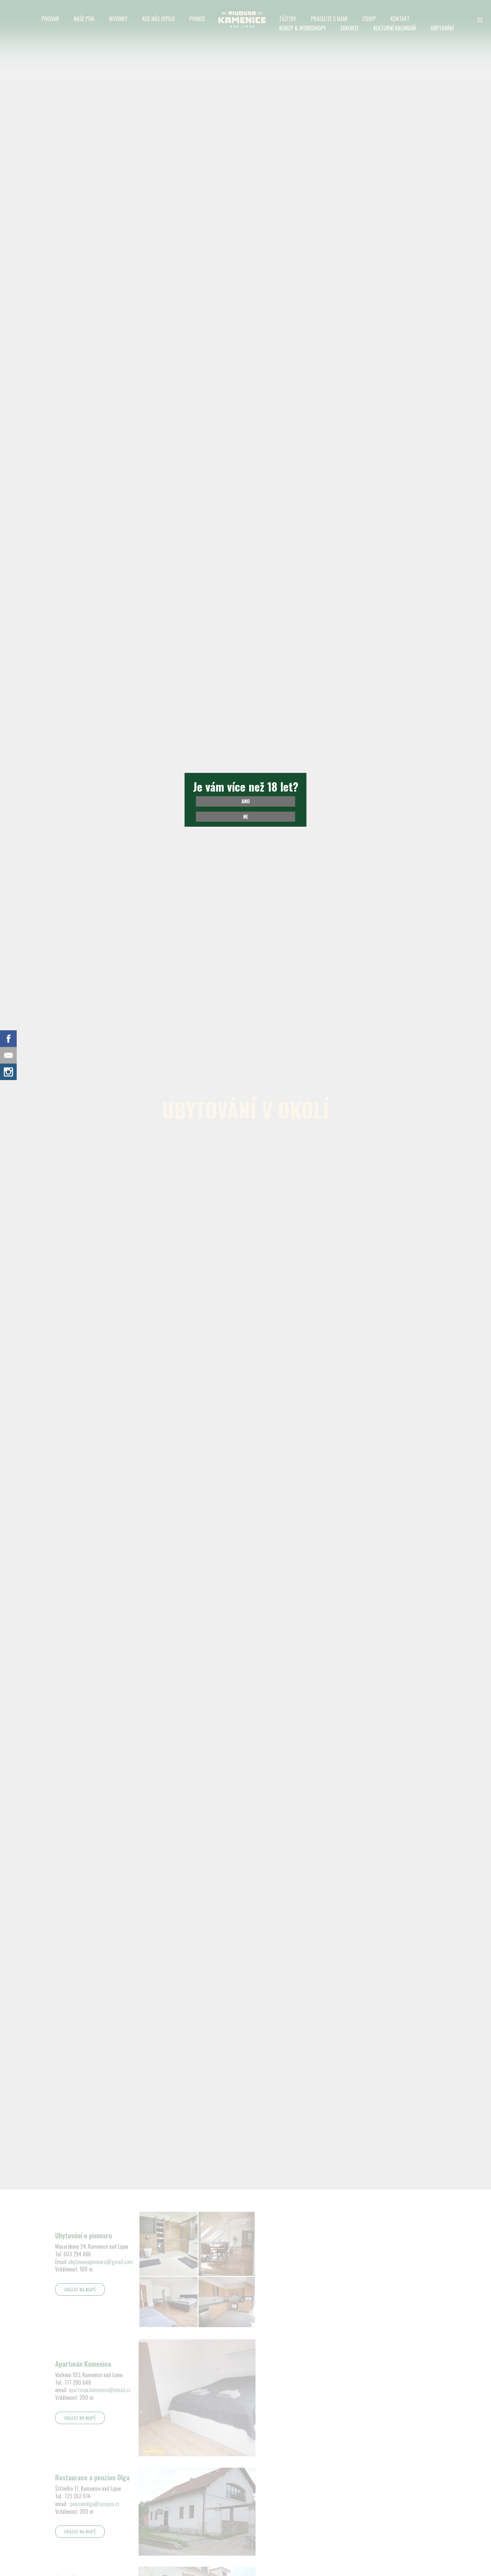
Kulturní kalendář (395, 28)
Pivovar (50, 19)
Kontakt (400, 19)
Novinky (118, 19)
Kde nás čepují (158, 19)
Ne (246, 816)
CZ (480, 20)
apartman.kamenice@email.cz (100, 2390)
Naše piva (84, 19)
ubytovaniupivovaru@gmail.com (101, 2262)
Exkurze (350, 28)
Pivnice (197, 19)
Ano (246, 801)
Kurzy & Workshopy (303, 28)
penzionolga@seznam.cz (95, 2504)
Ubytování (442, 28)
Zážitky (288, 19)
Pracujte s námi (329, 19)
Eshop (369, 19)
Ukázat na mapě (80, 2289)
